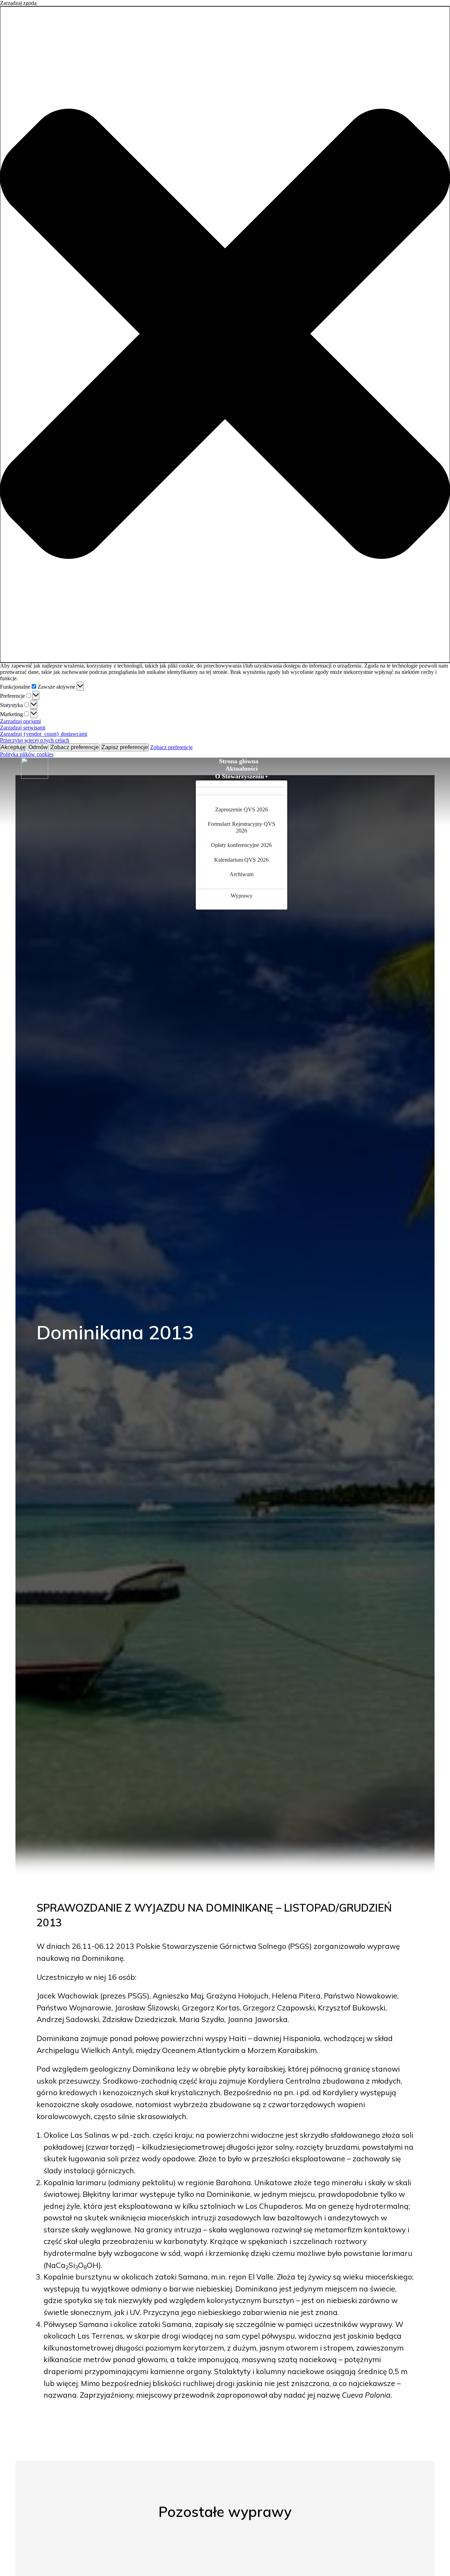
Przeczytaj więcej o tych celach (35, 740)
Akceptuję (13, 747)
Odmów (38, 747)
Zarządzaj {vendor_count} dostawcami (44, 734)
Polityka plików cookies (27, 754)
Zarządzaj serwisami (23, 728)
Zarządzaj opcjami (20, 721)
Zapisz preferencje (125, 747)
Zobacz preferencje (75, 747)
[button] (225, 334)
